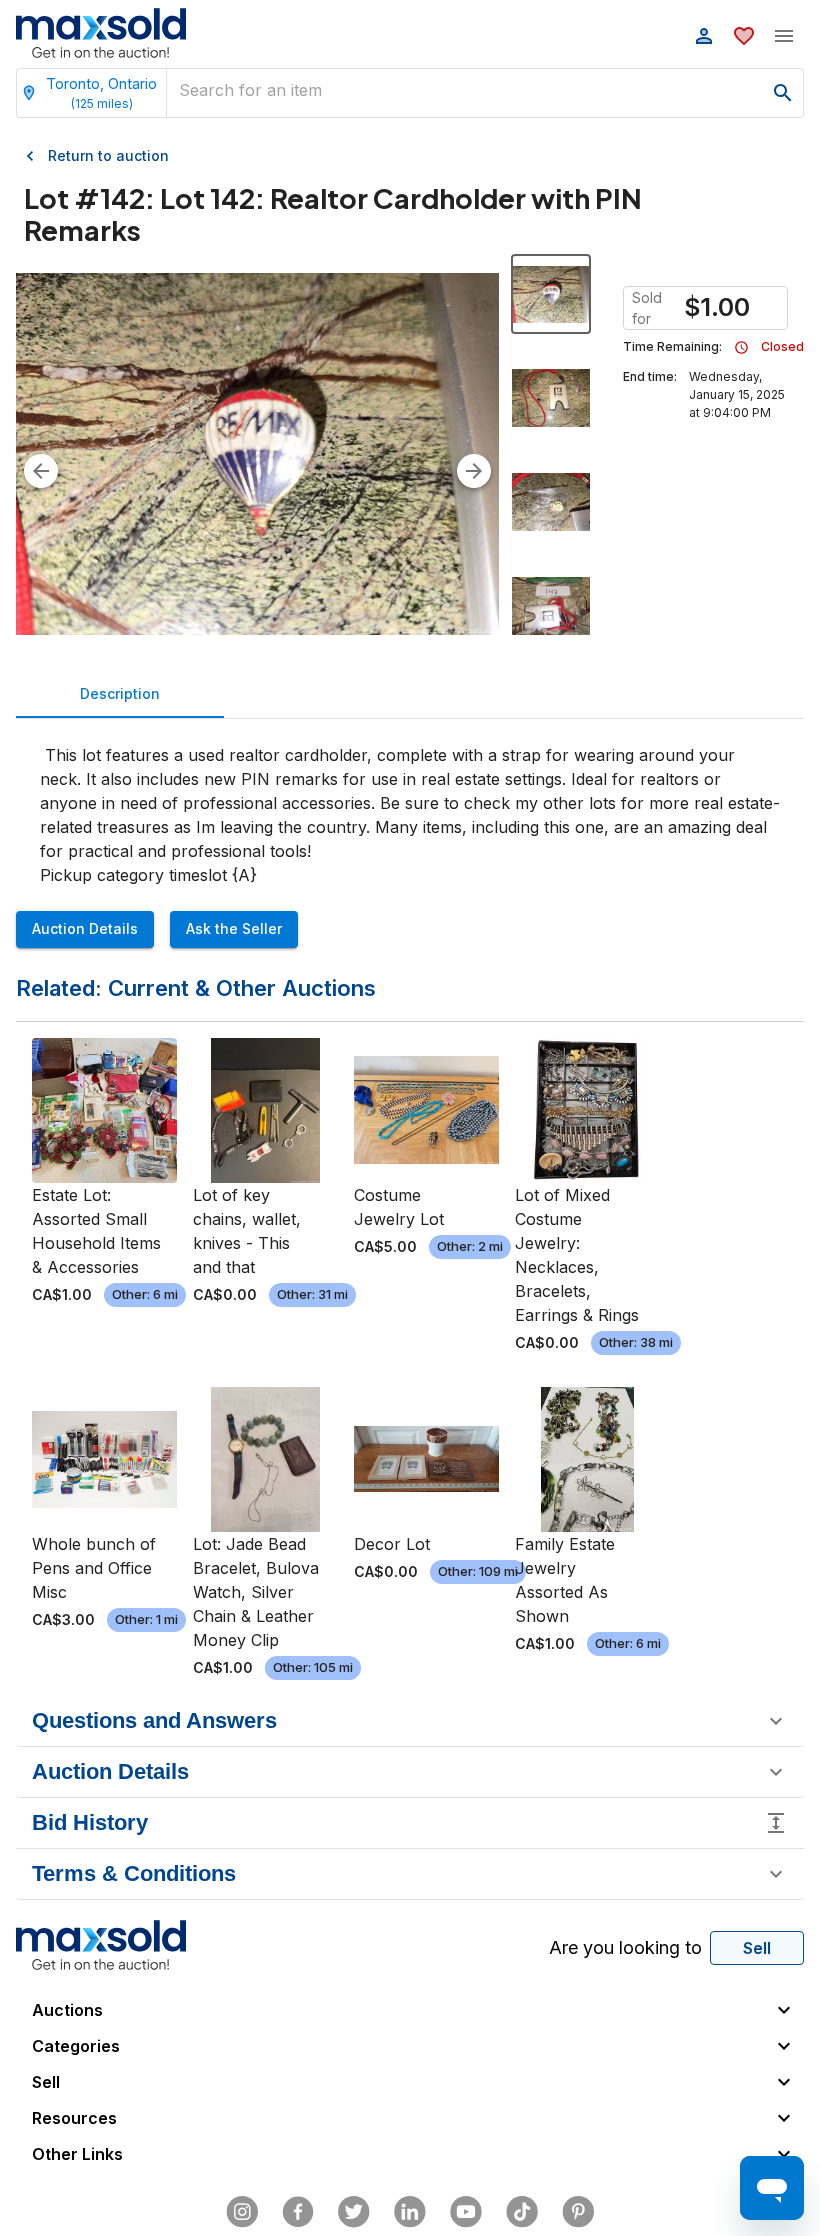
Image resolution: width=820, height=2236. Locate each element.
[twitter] (354, 2212)
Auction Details (85, 928)
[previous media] (41, 471)
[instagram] (242, 2212)
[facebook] (298, 2212)
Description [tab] (120, 693)
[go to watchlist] (744, 36)
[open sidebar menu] (784, 36)
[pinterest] (578, 2212)
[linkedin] (410, 2212)
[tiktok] (522, 2212)
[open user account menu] (704, 36)
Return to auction (108, 155)
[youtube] (466, 2212)
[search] (783, 93)
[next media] (474, 471)
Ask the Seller (234, 928)
